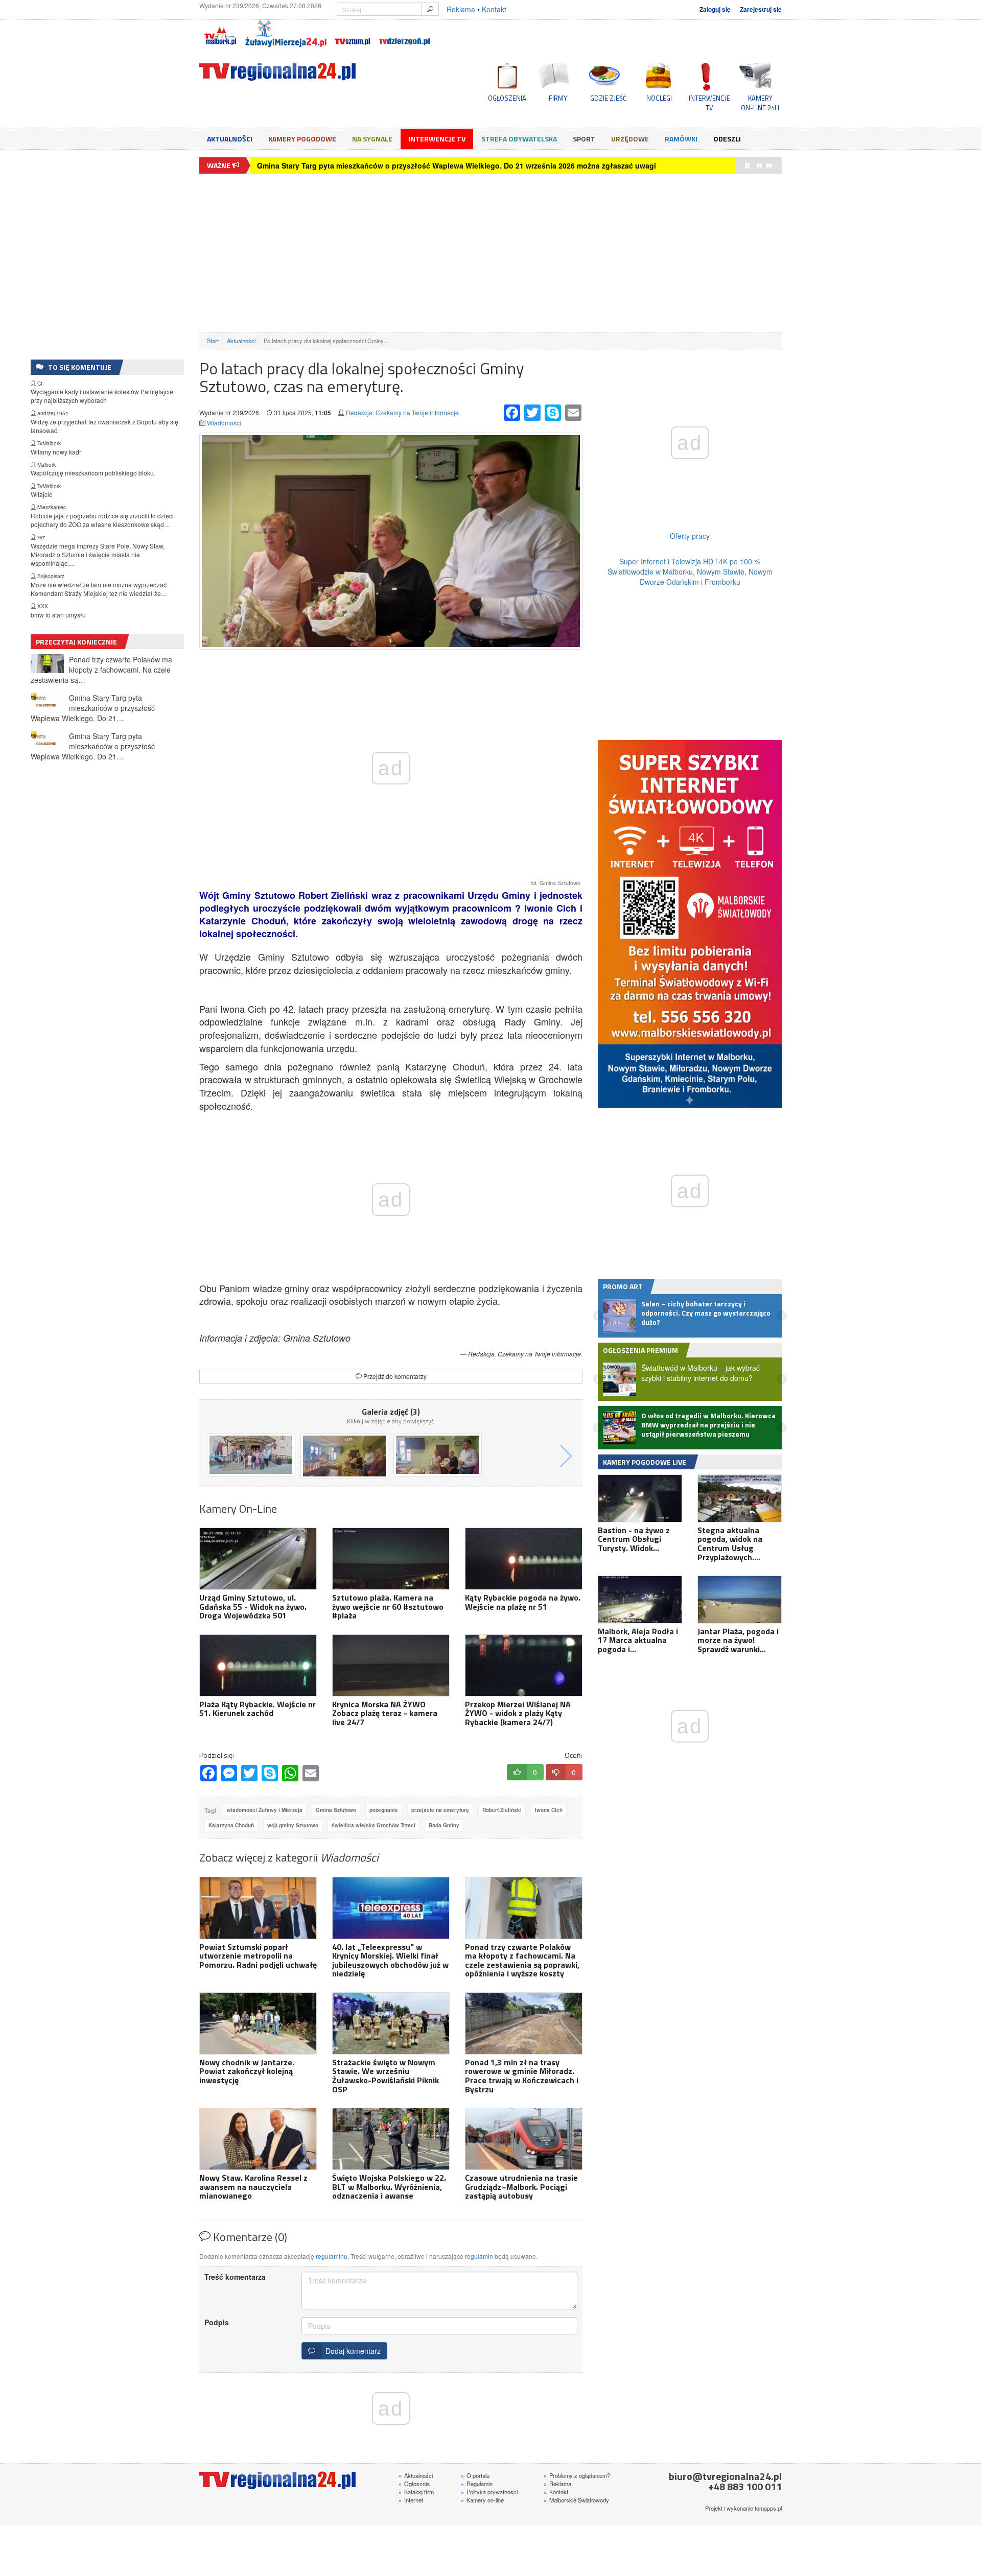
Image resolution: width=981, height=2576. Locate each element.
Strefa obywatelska (519, 139)
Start (213, 341)
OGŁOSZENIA (507, 98)
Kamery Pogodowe (302, 139)
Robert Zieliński (502, 1810)
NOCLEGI (659, 98)
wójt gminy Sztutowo (293, 1825)
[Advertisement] (491, 253)
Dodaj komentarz (351, 2351)
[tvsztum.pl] (353, 34)
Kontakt (494, 9)
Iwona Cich (549, 1810)
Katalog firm (416, 2492)
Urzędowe (630, 139)
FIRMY (558, 98)
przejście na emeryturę (440, 1810)
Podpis (217, 2322)
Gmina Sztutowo (336, 1810)
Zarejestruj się (761, 9)
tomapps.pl (768, 2508)
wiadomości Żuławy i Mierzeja (265, 1810)
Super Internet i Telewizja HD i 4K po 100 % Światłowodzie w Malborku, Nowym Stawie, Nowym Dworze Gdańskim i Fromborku (690, 571)
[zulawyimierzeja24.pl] (286, 34)
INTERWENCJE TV (709, 103)
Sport (584, 139)
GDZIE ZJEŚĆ (608, 98)
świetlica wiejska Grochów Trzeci (373, 1825)
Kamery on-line (482, 2500)
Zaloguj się (715, 9)
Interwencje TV (437, 139)
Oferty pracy (690, 536)
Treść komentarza (235, 2277)
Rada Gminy (444, 1825)
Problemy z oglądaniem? (577, 2475)
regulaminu (332, 2256)
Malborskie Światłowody (576, 2500)
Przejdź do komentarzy (394, 1376)
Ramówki (681, 139)
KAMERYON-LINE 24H (760, 103)
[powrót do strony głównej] (291, 72)
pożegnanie (384, 1810)
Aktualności (230, 139)
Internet (411, 2500)
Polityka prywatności (489, 2492)
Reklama (461, 9)
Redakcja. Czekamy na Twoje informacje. (403, 412)
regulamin (479, 2256)
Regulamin (477, 2484)
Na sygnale (372, 139)
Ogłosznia (414, 2484)
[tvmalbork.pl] (220, 34)
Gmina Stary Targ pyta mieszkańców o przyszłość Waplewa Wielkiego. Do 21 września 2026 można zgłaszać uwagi (457, 165)
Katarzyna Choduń (231, 1825)
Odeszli (727, 139)
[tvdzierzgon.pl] (405, 34)
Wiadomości (224, 423)
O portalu (475, 2475)
